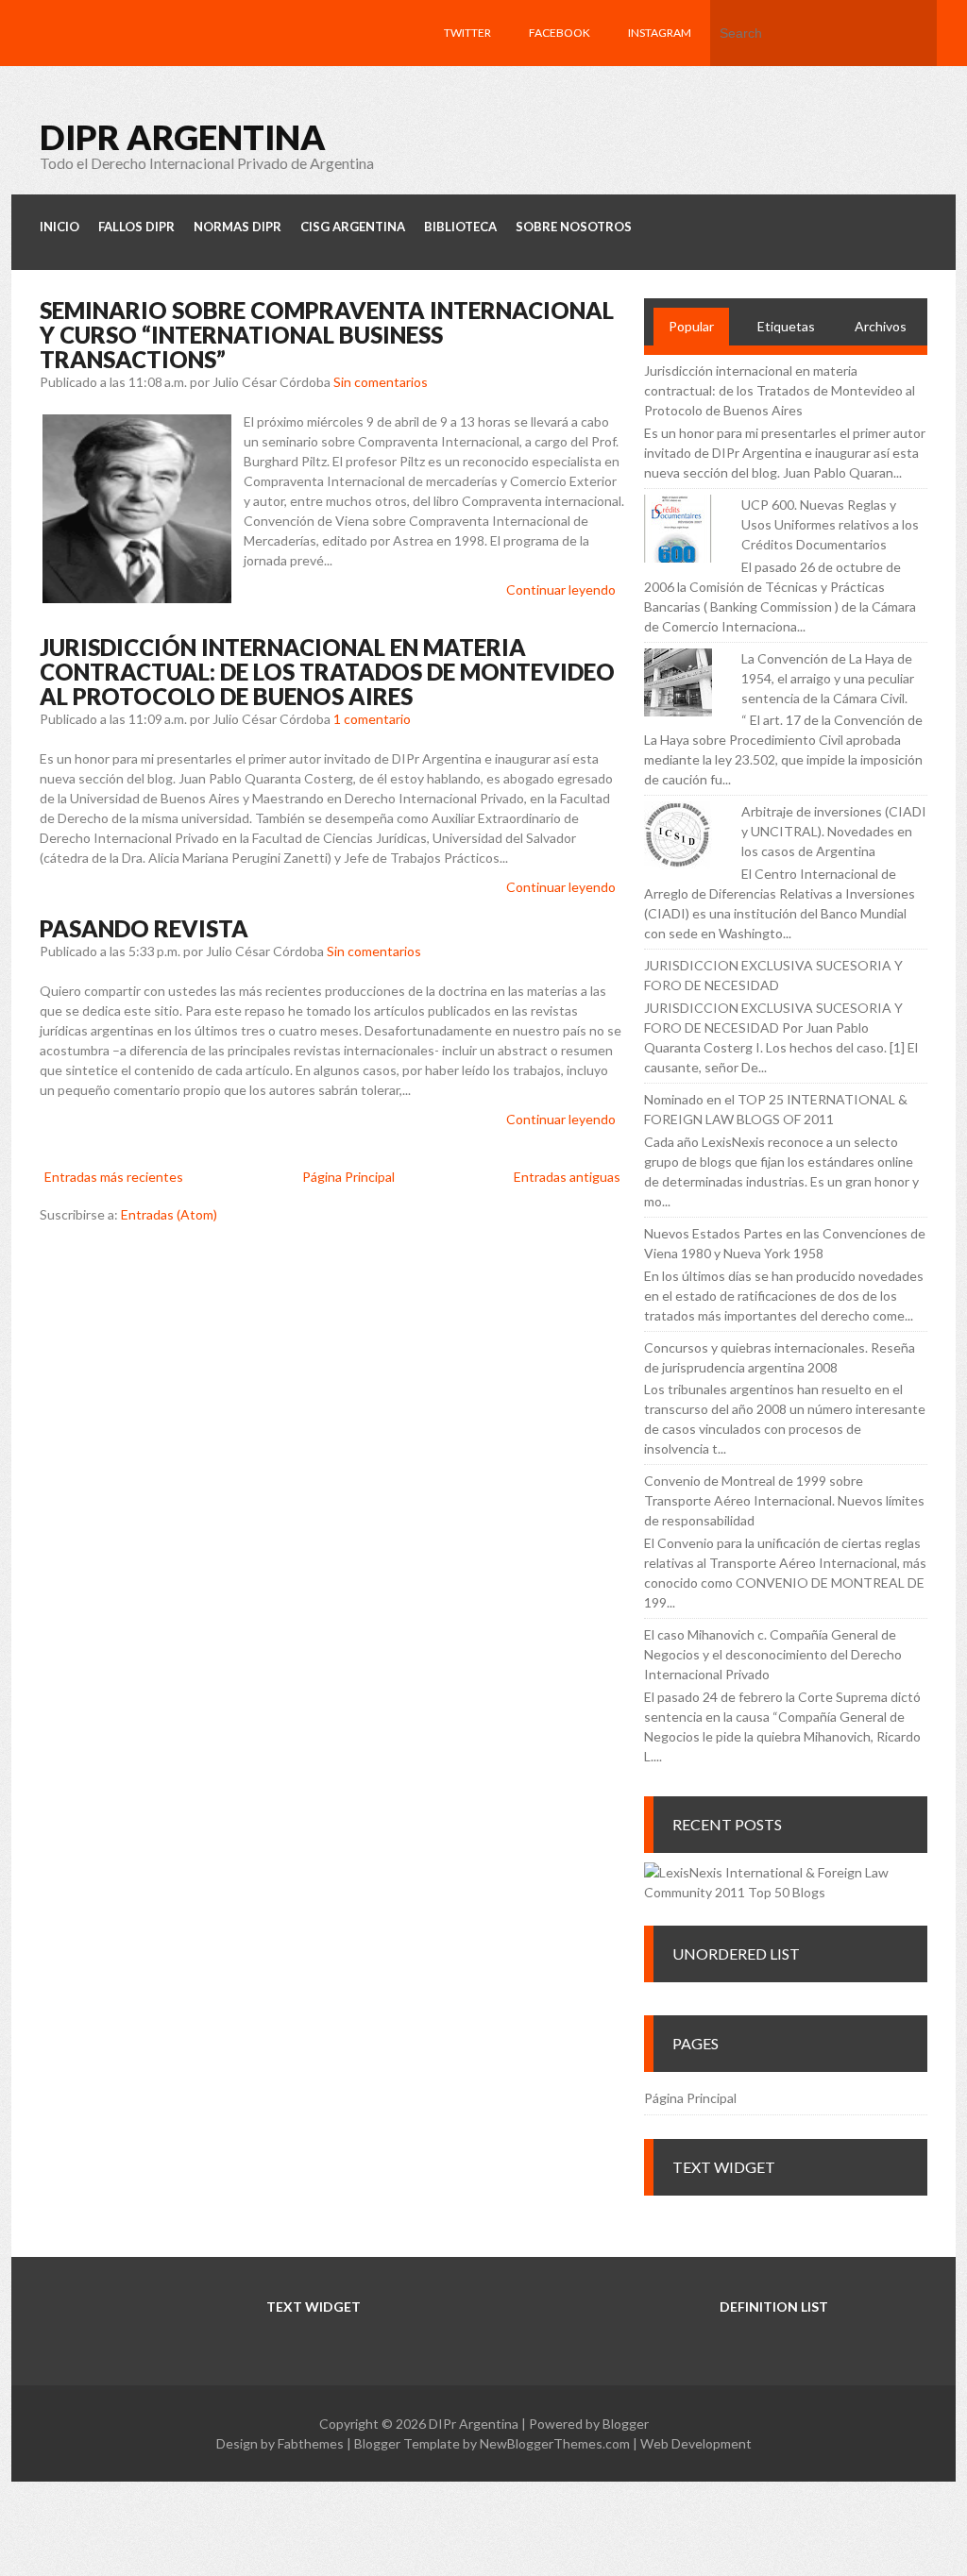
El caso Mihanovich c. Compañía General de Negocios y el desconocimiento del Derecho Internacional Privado (773, 1654)
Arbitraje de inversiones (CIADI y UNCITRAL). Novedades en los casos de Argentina (834, 831)
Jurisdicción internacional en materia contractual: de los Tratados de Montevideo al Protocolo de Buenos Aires (327, 672)
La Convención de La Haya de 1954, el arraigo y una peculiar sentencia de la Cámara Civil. (828, 678)
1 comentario (372, 719)
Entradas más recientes (114, 1177)
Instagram (660, 33)
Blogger (626, 2424)
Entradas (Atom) (169, 1214)
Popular (691, 326)
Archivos (881, 326)
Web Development (696, 2443)
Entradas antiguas (567, 1177)
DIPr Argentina (183, 137)
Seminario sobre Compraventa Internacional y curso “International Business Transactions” (327, 335)
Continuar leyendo (561, 589)
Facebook (560, 33)
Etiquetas (786, 326)
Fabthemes (311, 2443)
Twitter (467, 33)
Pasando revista (144, 928)
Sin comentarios (381, 382)
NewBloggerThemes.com (555, 2443)
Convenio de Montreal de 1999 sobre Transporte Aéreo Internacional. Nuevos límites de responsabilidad (784, 1500)
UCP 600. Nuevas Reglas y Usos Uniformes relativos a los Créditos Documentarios (830, 524)
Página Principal (348, 1177)
